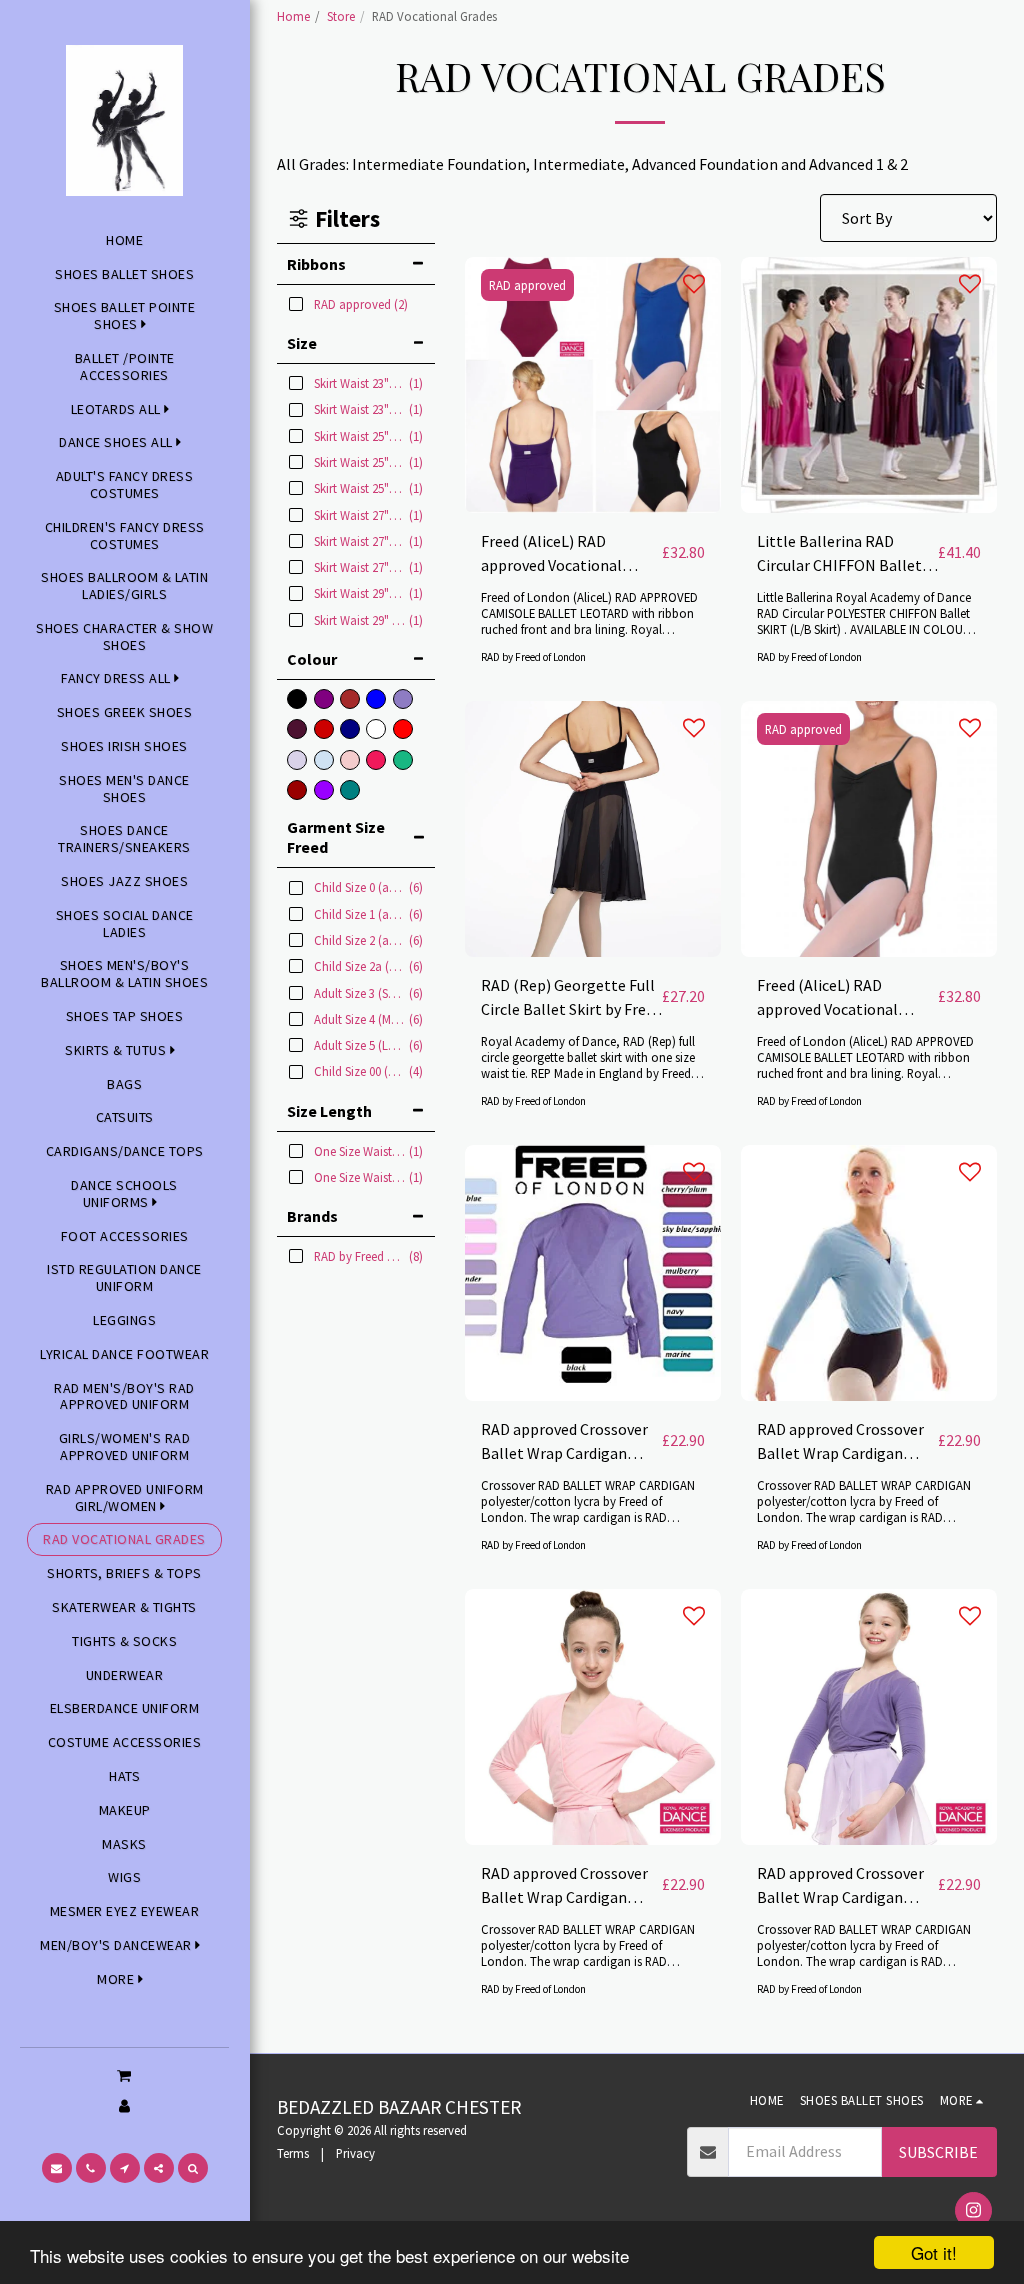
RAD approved (527, 285)
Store (341, 16)
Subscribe (938, 2152)
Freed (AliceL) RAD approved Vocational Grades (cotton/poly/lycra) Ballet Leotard (571, 554)
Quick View (593, 465)
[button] (124, 2075)
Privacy (355, 2153)
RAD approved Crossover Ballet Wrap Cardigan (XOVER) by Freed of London (564, 1442)
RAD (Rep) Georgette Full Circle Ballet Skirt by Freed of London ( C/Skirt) (571, 998)
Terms (293, 2153)
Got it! (934, 2252)
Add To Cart (598, 504)
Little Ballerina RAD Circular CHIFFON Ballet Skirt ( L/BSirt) (839, 554)
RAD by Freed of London (533, 657)
